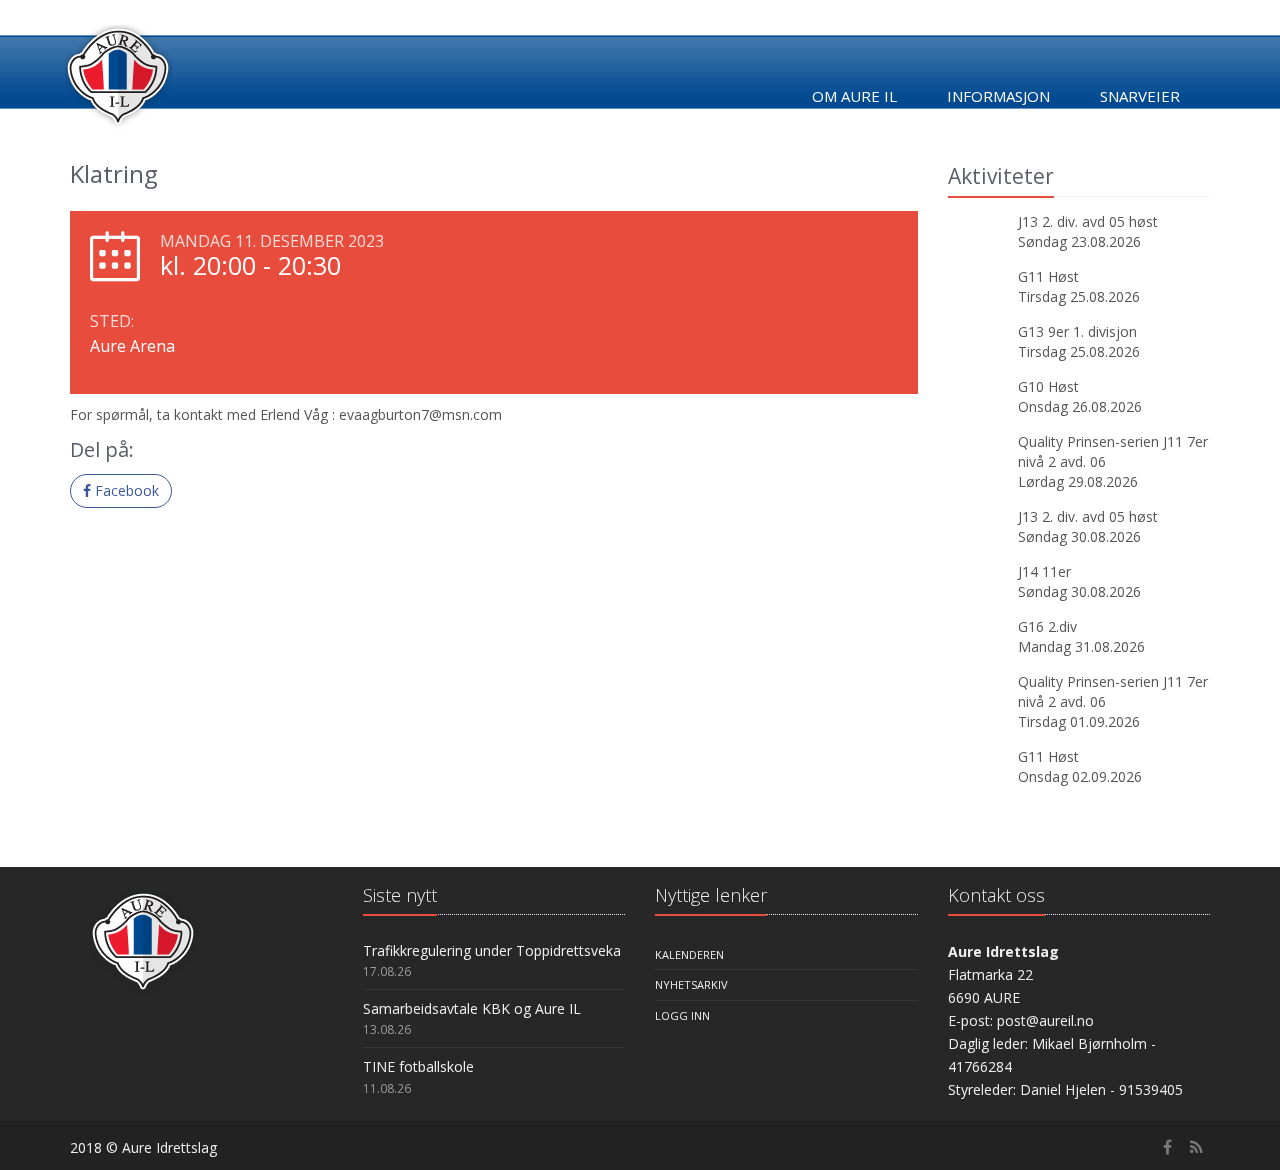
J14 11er (1044, 571)
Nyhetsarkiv (691, 984)
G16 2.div (1047, 626)
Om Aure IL (854, 96)
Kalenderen (689, 954)
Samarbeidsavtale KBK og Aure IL (472, 1008)
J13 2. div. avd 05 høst (1088, 221)
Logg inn (682, 1015)
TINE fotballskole (418, 1066)
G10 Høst (1048, 386)
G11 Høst (1048, 276)
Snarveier (1140, 96)
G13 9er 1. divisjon (1077, 331)
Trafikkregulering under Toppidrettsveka (492, 950)
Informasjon (998, 96)
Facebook (125, 490)
